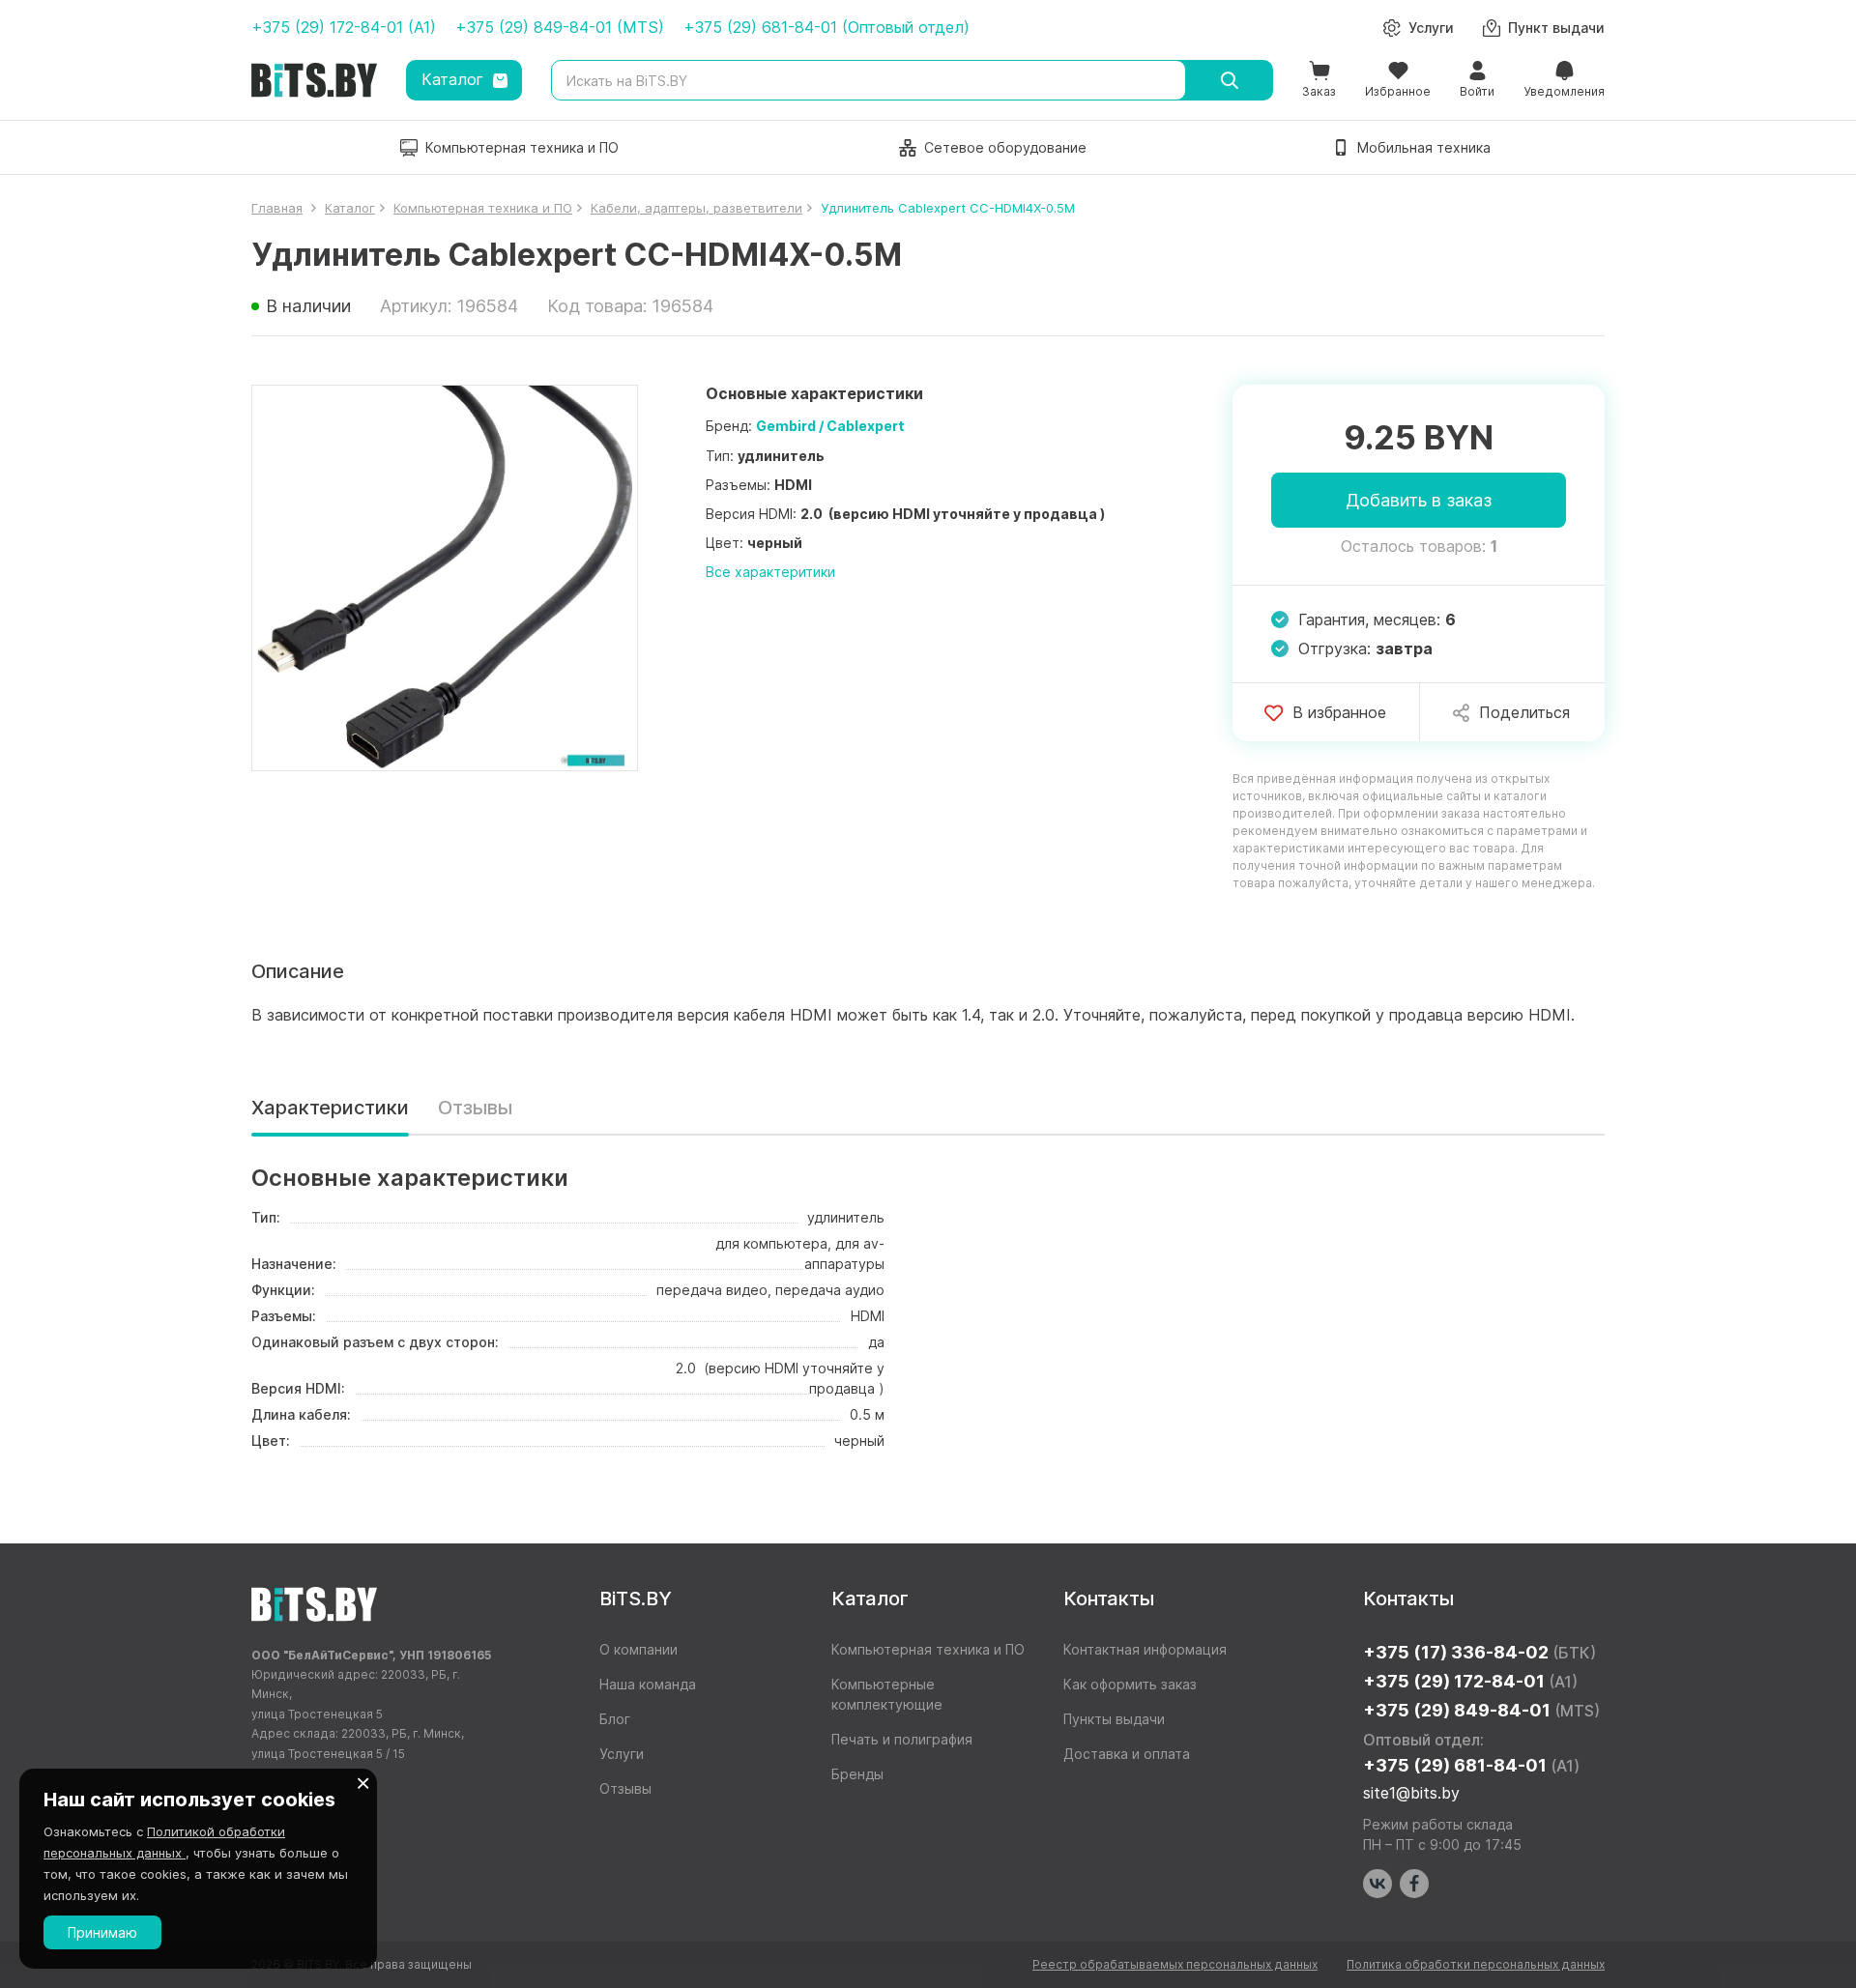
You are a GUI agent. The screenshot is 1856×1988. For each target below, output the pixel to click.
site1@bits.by (1411, 1793)
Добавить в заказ (1419, 500)
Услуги (622, 1754)
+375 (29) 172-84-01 (1470, 1681)
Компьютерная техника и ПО (928, 1649)
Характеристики (330, 1108)
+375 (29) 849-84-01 (1481, 1710)
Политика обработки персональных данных (1476, 1964)
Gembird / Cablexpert (830, 426)
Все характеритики (770, 572)
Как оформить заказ (1130, 1684)
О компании (638, 1649)
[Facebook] (1414, 1884)
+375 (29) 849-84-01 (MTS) (560, 27)
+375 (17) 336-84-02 (1479, 1652)
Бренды (857, 1774)
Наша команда (648, 1684)
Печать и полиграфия (902, 1739)
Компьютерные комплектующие (887, 1694)
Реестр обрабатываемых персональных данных (1175, 1964)
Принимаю (102, 1932)
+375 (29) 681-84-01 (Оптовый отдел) (826, 27)
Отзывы (475, 1108)
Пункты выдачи (1114, 1719)
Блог (615, 1719)
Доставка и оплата (1127, 1754)
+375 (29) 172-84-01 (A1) (344, 27)
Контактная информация (1145, 1649)
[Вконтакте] (1377, 1884)
